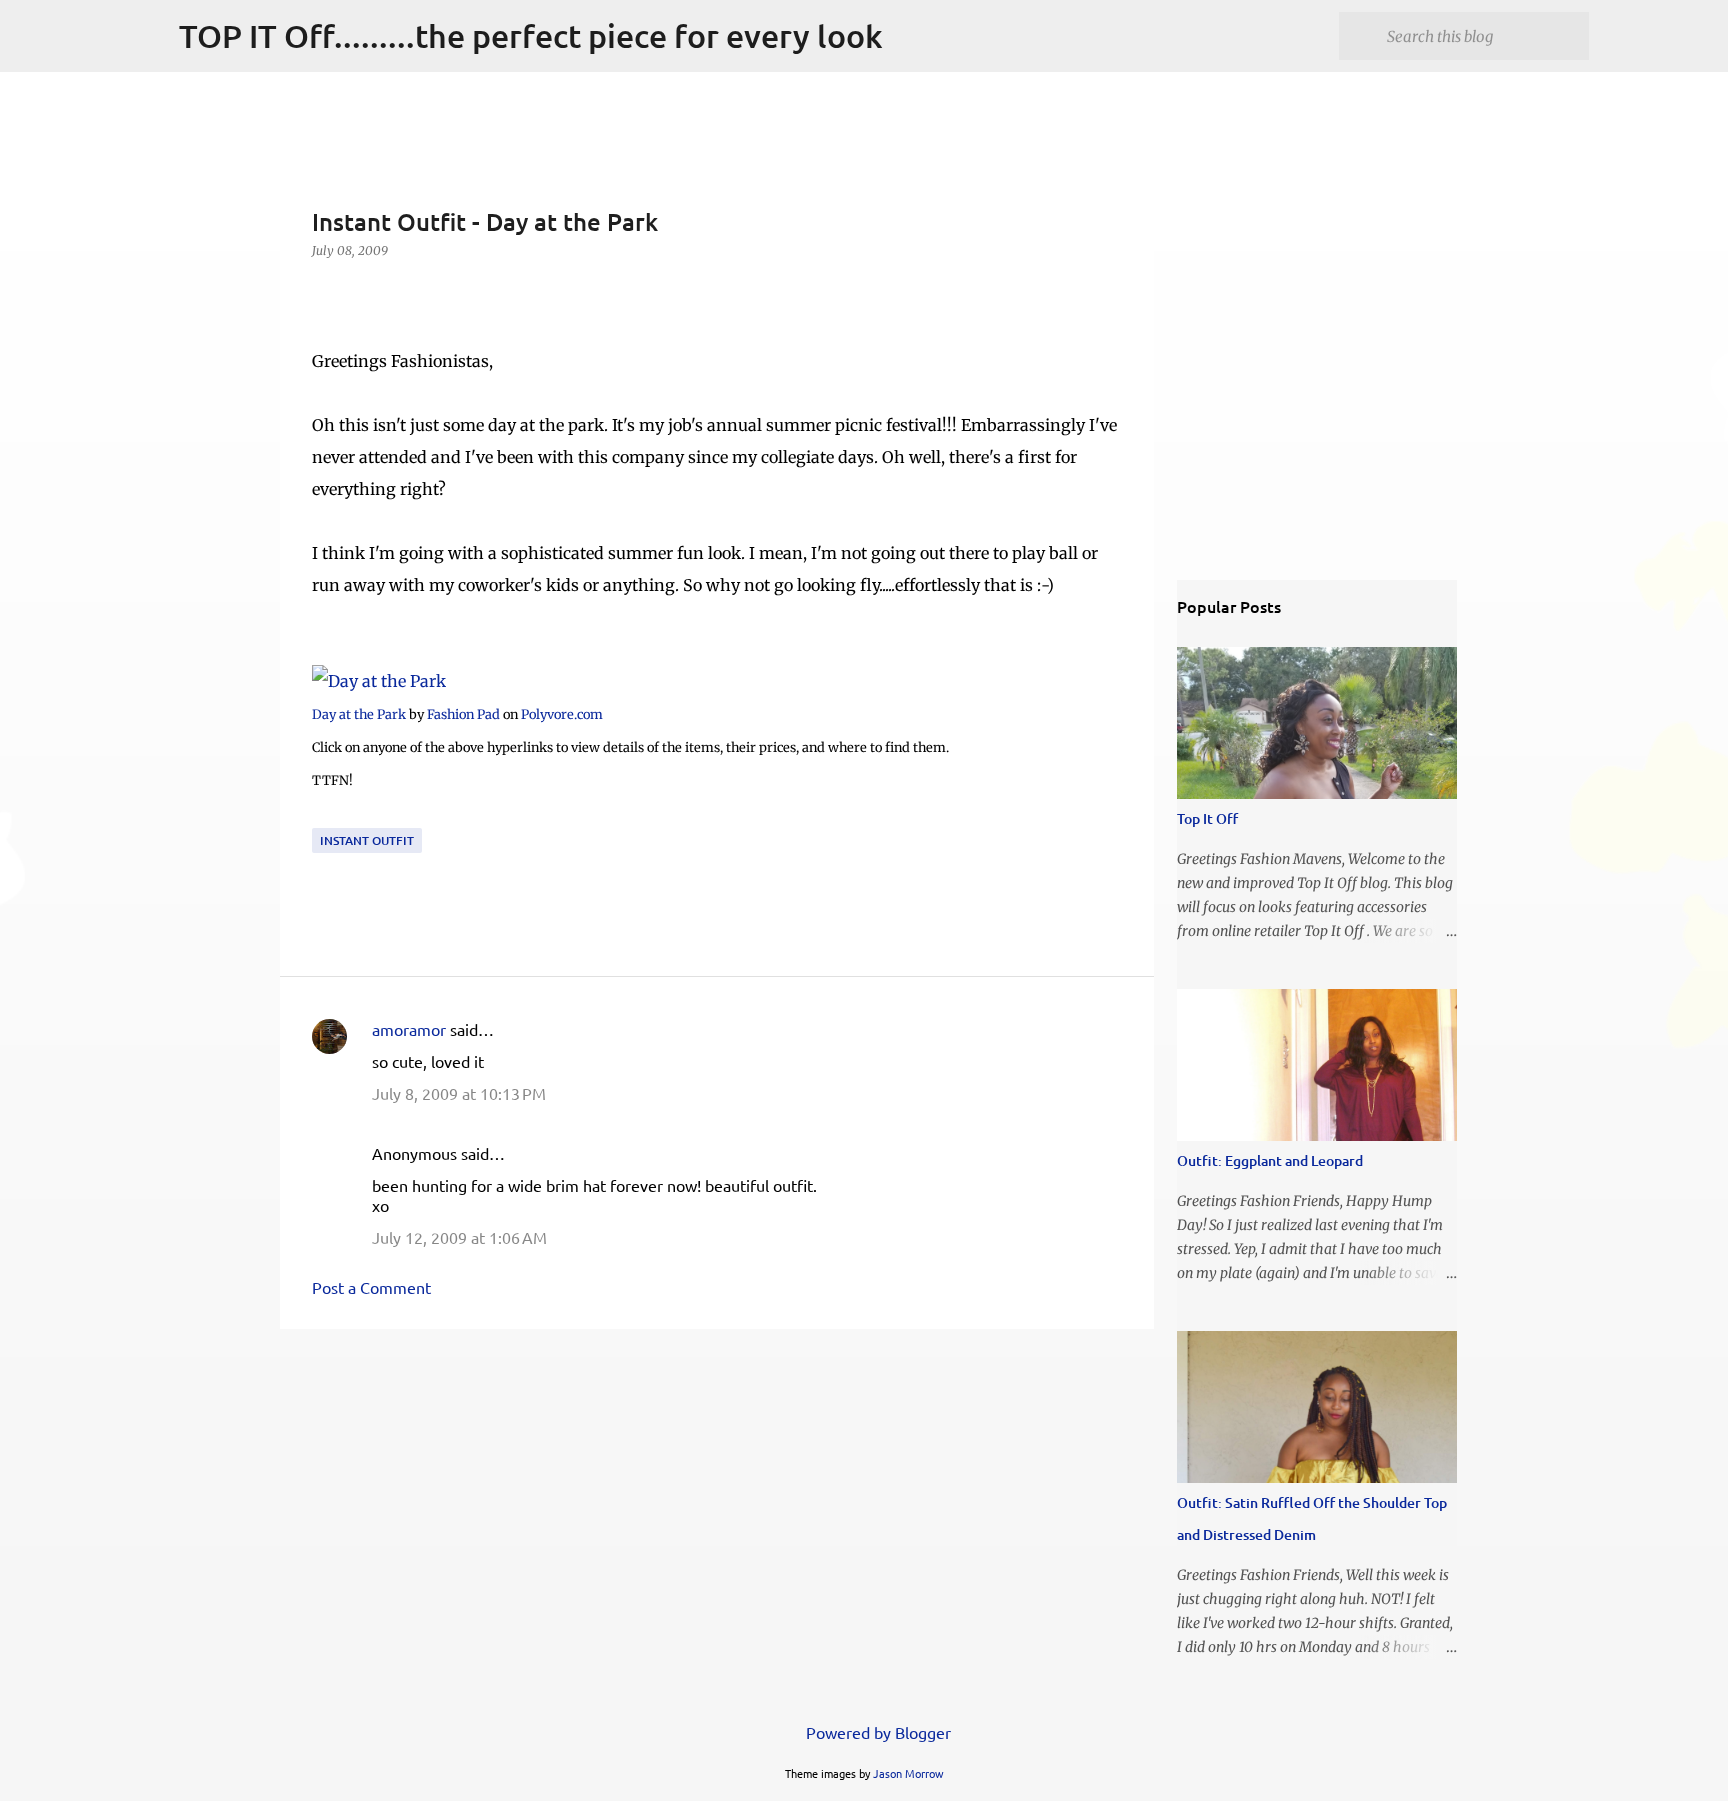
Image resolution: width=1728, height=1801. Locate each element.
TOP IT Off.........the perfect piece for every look (531, 35)
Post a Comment (371, 1287)
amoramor (409, 1029)
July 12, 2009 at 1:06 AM (459, 1237)
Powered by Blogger (876, 1732)
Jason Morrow (908, 1773)
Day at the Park (359, 714)
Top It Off (1207, 818)
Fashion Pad (463, 714)
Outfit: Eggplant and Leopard (1270, 1160)
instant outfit (367, 840)
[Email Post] (324, 815)
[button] (324, 291)
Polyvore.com (562, 714)
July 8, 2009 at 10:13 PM (459, 1093)
